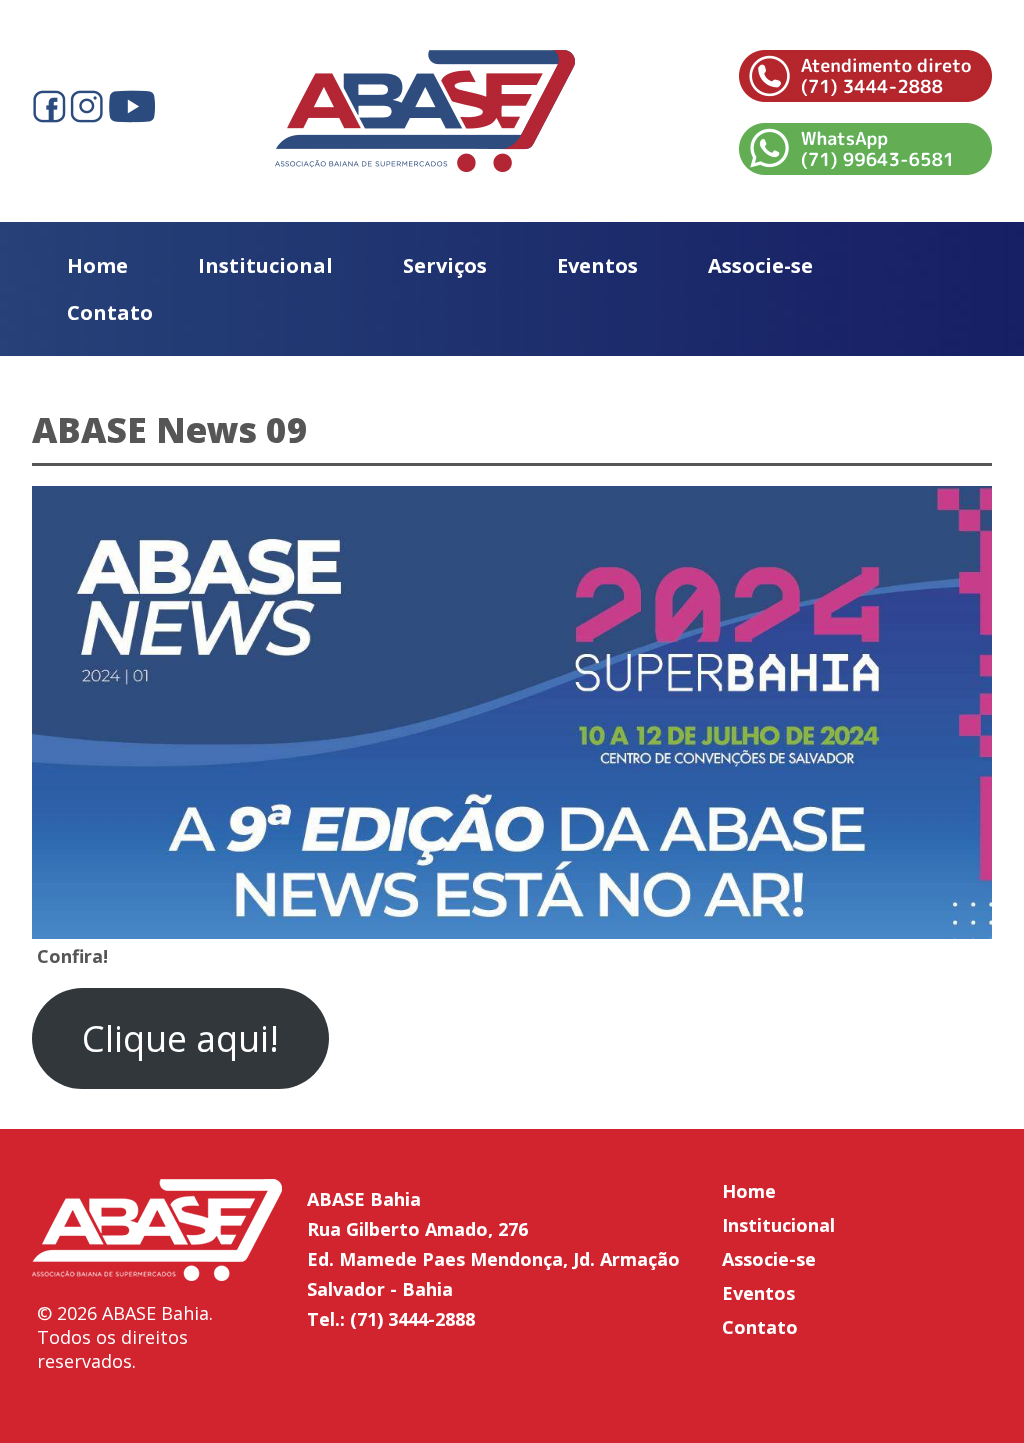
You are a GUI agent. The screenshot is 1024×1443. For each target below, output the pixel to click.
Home (97, 265)
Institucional (265, 265)
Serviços (445, 265)
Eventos (597, 265)
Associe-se (760, 265)
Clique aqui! (180, 1038)
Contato (110, 312)
